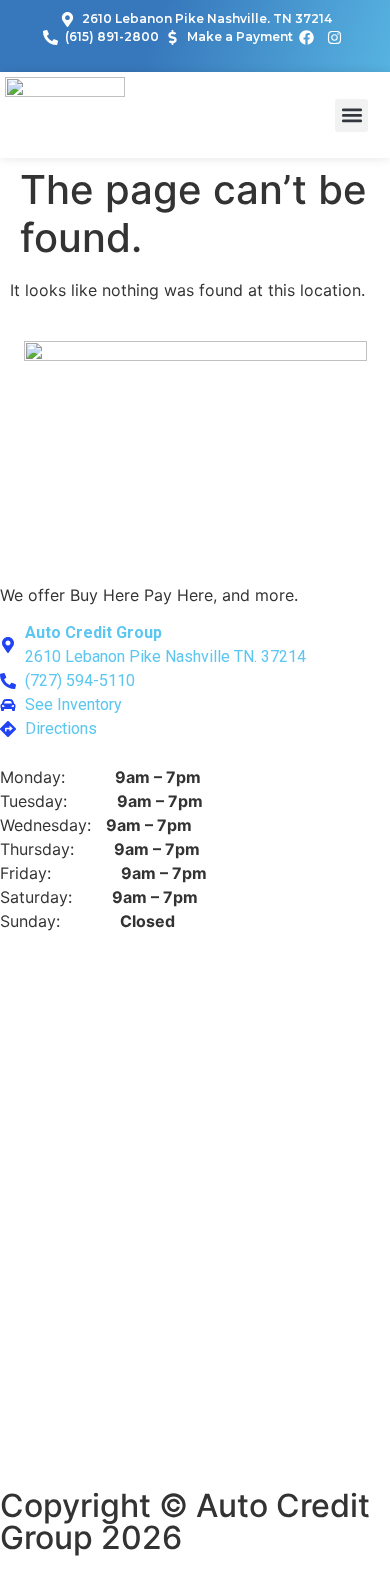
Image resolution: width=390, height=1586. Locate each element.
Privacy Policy (53, 1463)
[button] (351, 115)
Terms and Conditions (205, 1463)
